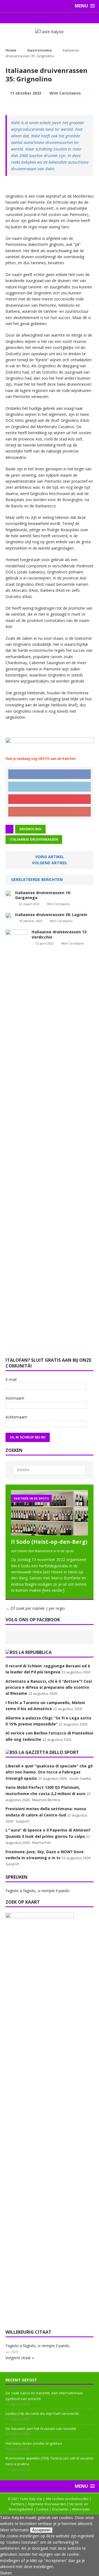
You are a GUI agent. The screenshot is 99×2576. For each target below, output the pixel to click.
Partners (18, 2504)
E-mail (11, 1379)
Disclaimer (60, 2509)
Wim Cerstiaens (65, 93)
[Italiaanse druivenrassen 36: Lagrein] (8, 915)
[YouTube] (60, 18)
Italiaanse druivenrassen (34, 839)
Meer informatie (14, 2530)
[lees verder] (53, 1590)
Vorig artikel (50, 857)
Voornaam (15, 1398)
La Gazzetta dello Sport (49, 1752)
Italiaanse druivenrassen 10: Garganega (43, 895)
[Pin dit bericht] (50, 799)
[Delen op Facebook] (50, 774)
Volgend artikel (50, 863)
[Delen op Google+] (50, 812)
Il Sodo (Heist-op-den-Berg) (49, 1542)
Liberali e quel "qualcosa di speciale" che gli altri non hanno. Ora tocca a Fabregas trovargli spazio (49, 1772)
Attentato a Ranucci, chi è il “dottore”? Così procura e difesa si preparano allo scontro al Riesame (49, 1687)
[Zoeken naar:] (50, 1470)
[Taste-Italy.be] (50, 32)
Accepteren (41, 2530)
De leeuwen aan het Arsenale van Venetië (41, 2429)
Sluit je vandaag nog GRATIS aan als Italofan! (41, 759)
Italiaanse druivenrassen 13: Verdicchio (60, 934)
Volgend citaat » (20, 2358)
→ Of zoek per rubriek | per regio (35, 1608)
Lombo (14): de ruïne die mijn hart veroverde (42, 2413)
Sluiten (6, 2573)
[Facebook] (39, 18)
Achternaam (16, 1417)
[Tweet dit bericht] (50, 787)
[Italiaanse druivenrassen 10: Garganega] (8, 893)
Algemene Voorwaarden (47, 2504)
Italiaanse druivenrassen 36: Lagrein (51, 915)
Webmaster (81, 2509)
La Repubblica (35, 1652)
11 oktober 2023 (26, 93)
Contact (42, 2509)
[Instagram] (50, 18)
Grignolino (30, 829)
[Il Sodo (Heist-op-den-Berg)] (50, 1532)
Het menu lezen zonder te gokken (34, 2443)
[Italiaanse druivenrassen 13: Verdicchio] (16, 1337)
